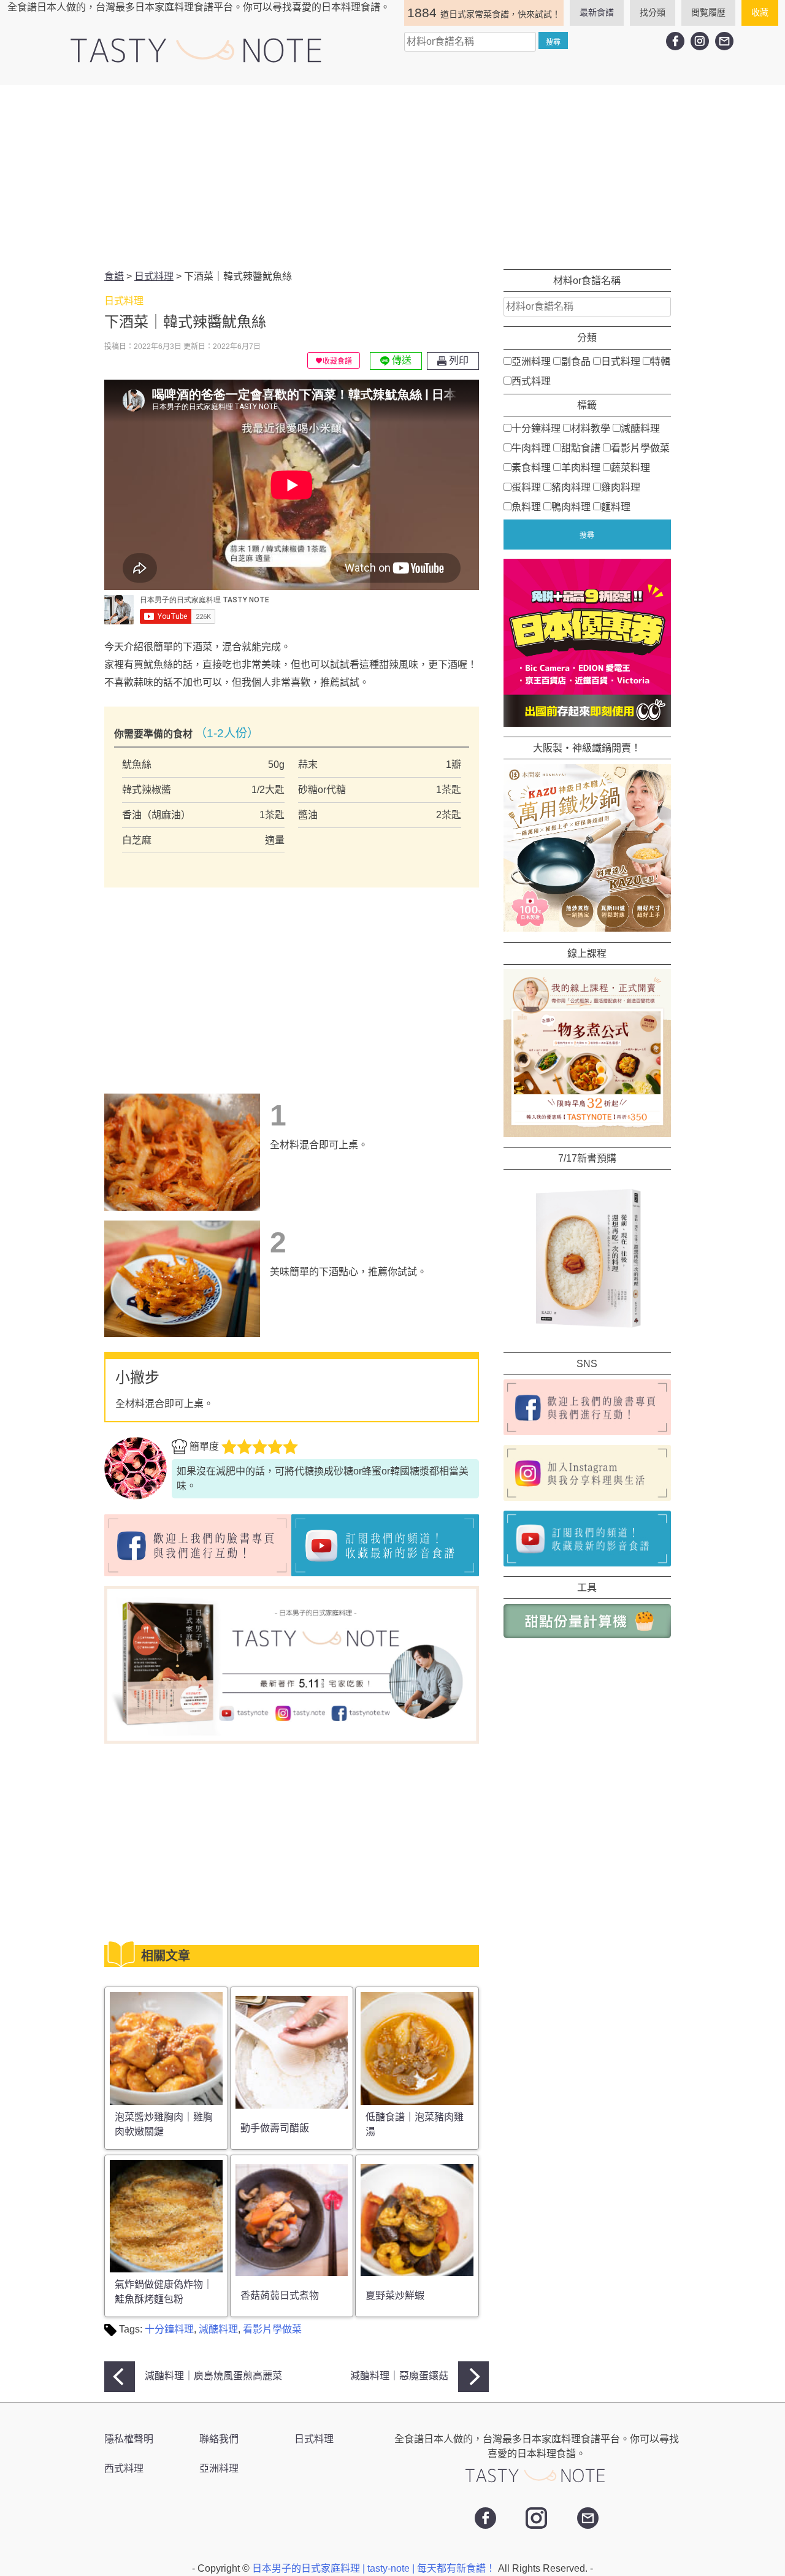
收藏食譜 (337, 361)
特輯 (661, 361)
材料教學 (591, 428)
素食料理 (531, 467)
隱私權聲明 (129, 2439)
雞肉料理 (621, 487)
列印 (458, 360)
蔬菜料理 (630, 467)
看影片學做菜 (272, 2329)
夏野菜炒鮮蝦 (395, 2295)
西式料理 (531, 381)
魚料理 (526, 506)
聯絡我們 (219, 2439)
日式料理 (621, 361)
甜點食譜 (581, 447)
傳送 (400, 360)
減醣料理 (218, 2329)
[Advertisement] (392, 177)
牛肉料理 (531, 447)
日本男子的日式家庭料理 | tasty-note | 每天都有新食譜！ (375, 2568)
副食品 (576, 361)
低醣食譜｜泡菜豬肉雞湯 (415, 2124)
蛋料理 (526, 487)
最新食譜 (597, 12)
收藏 (760, 12)
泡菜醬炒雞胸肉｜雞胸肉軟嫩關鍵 (164, 2124)
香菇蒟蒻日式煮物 (280, 2295)
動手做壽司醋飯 (275, 2128)
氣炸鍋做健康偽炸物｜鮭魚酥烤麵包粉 (164, 2292)
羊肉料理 (581, 467)
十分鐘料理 (169, 2329)
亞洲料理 (531, 361)
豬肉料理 (571, 487)
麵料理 (616, 506)
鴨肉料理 (571, 506)
